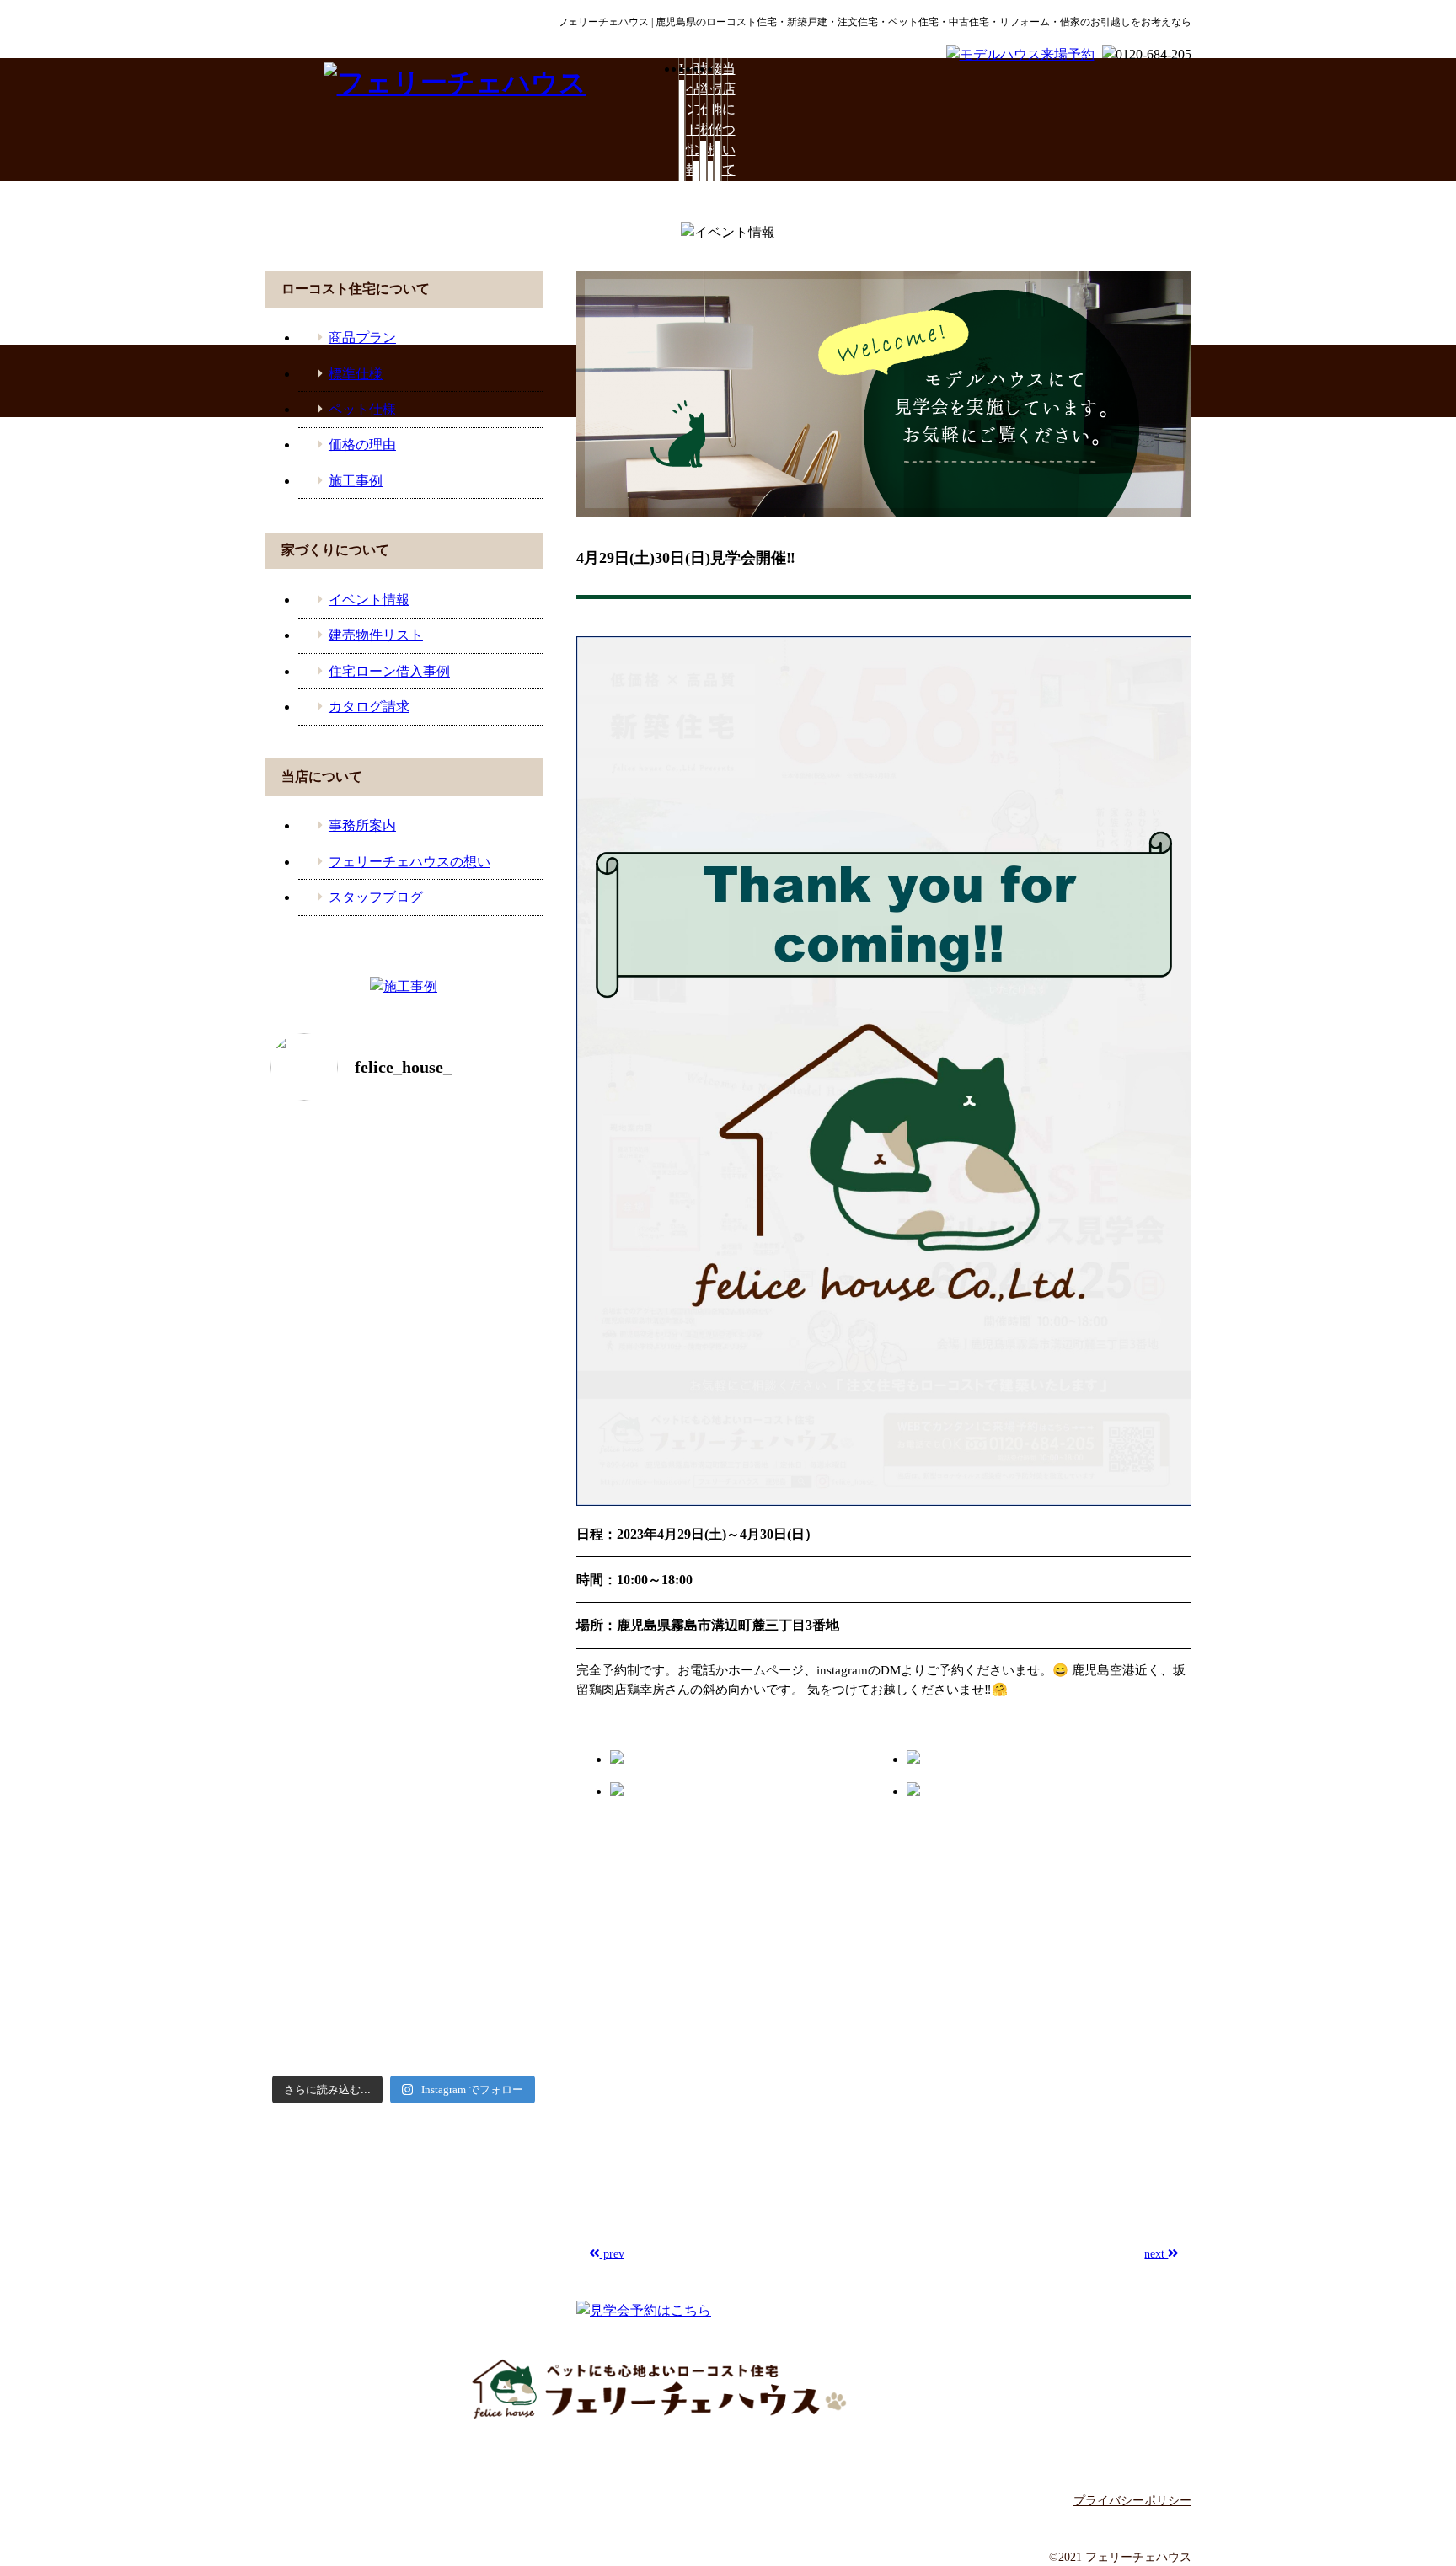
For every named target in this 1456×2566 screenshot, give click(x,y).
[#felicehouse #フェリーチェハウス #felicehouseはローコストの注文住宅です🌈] (334, 1181)
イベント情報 (688, 119)
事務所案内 (362, 825)
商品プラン (696, 109)
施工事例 (356, 481)
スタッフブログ (376, 897)
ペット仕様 (710, 109)
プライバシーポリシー (1132, 2500)
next (1156, 2253)
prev (612, 2253)
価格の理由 (362, 445)
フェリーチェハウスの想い (409, 862)
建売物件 (717, 99)
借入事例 (306, 2287)
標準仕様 (703, 99)
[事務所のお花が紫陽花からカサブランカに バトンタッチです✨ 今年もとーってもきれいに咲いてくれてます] (473, 1768)
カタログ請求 (369, 707)
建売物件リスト (376, 635)
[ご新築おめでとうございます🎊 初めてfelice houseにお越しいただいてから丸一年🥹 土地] (473, 1374)
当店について (725, 119)
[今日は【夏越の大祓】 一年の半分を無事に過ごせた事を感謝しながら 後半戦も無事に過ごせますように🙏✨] (334, 1849)
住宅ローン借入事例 (389, 671)
